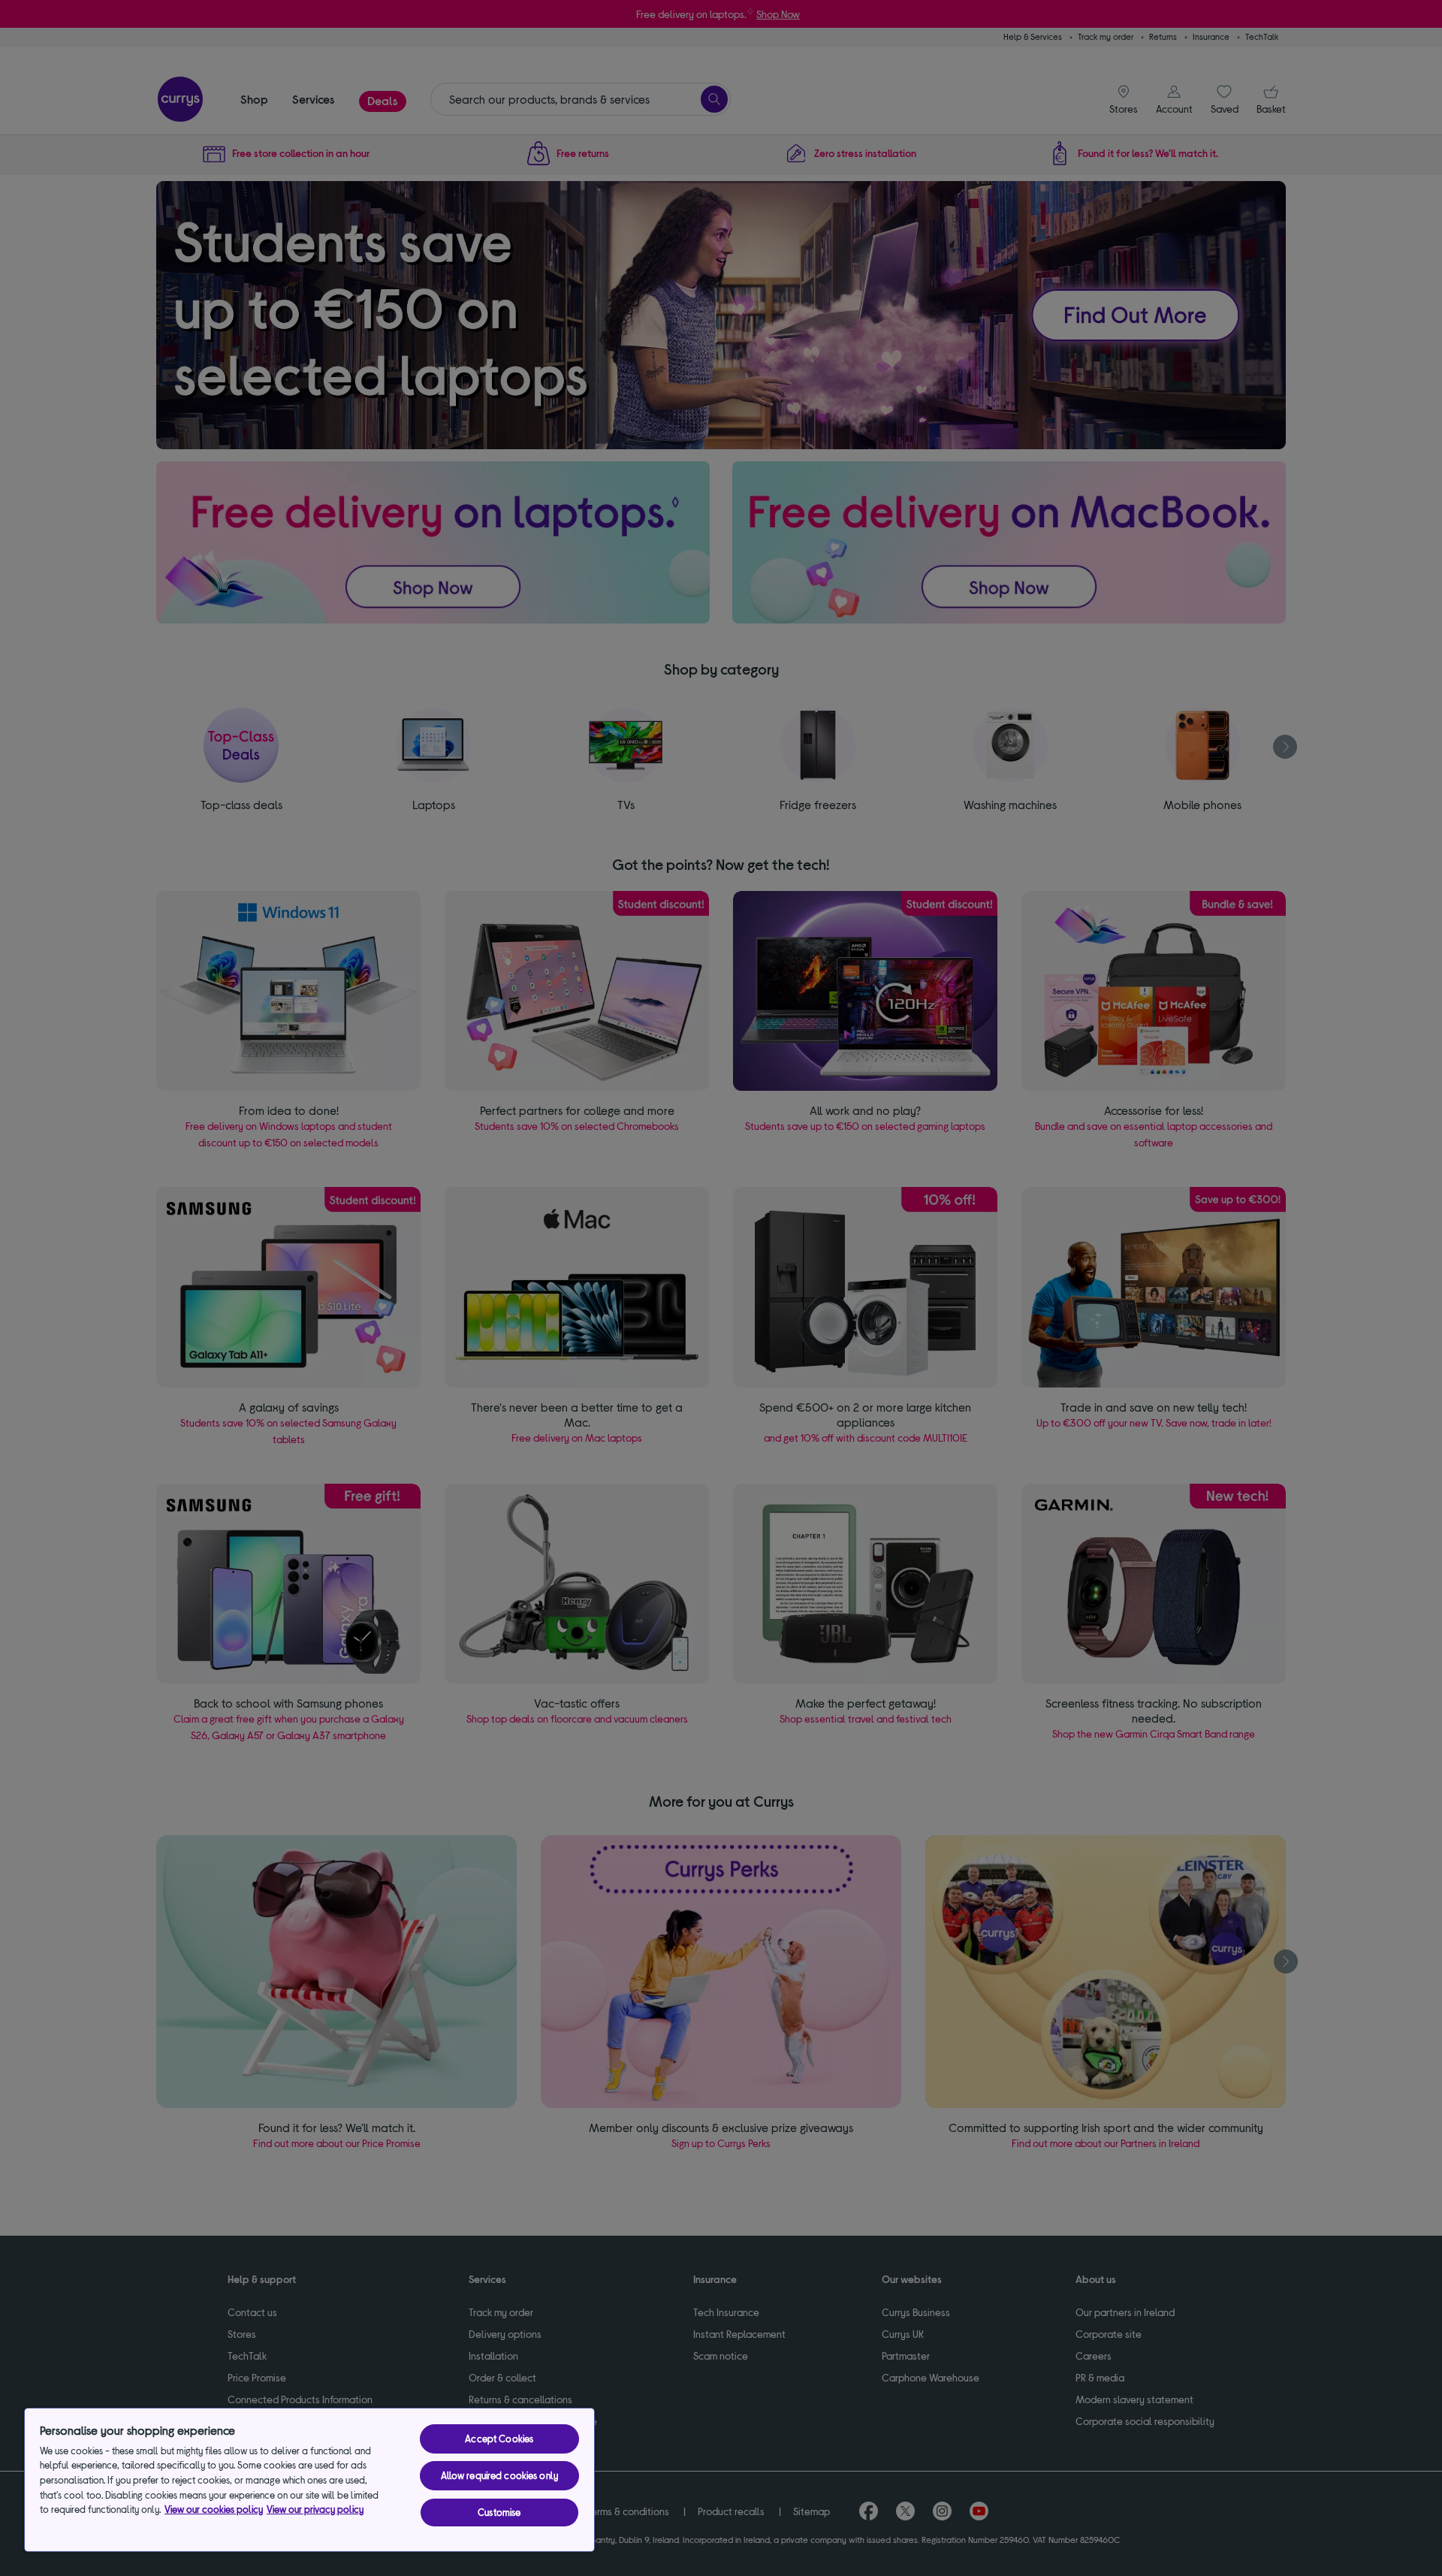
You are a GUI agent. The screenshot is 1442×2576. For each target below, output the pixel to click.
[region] (309, 2480)
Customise (499, 2512)
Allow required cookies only (500, 2475)
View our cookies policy (214, 2509)
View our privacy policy (315, 2509)
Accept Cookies (499, 2439)
